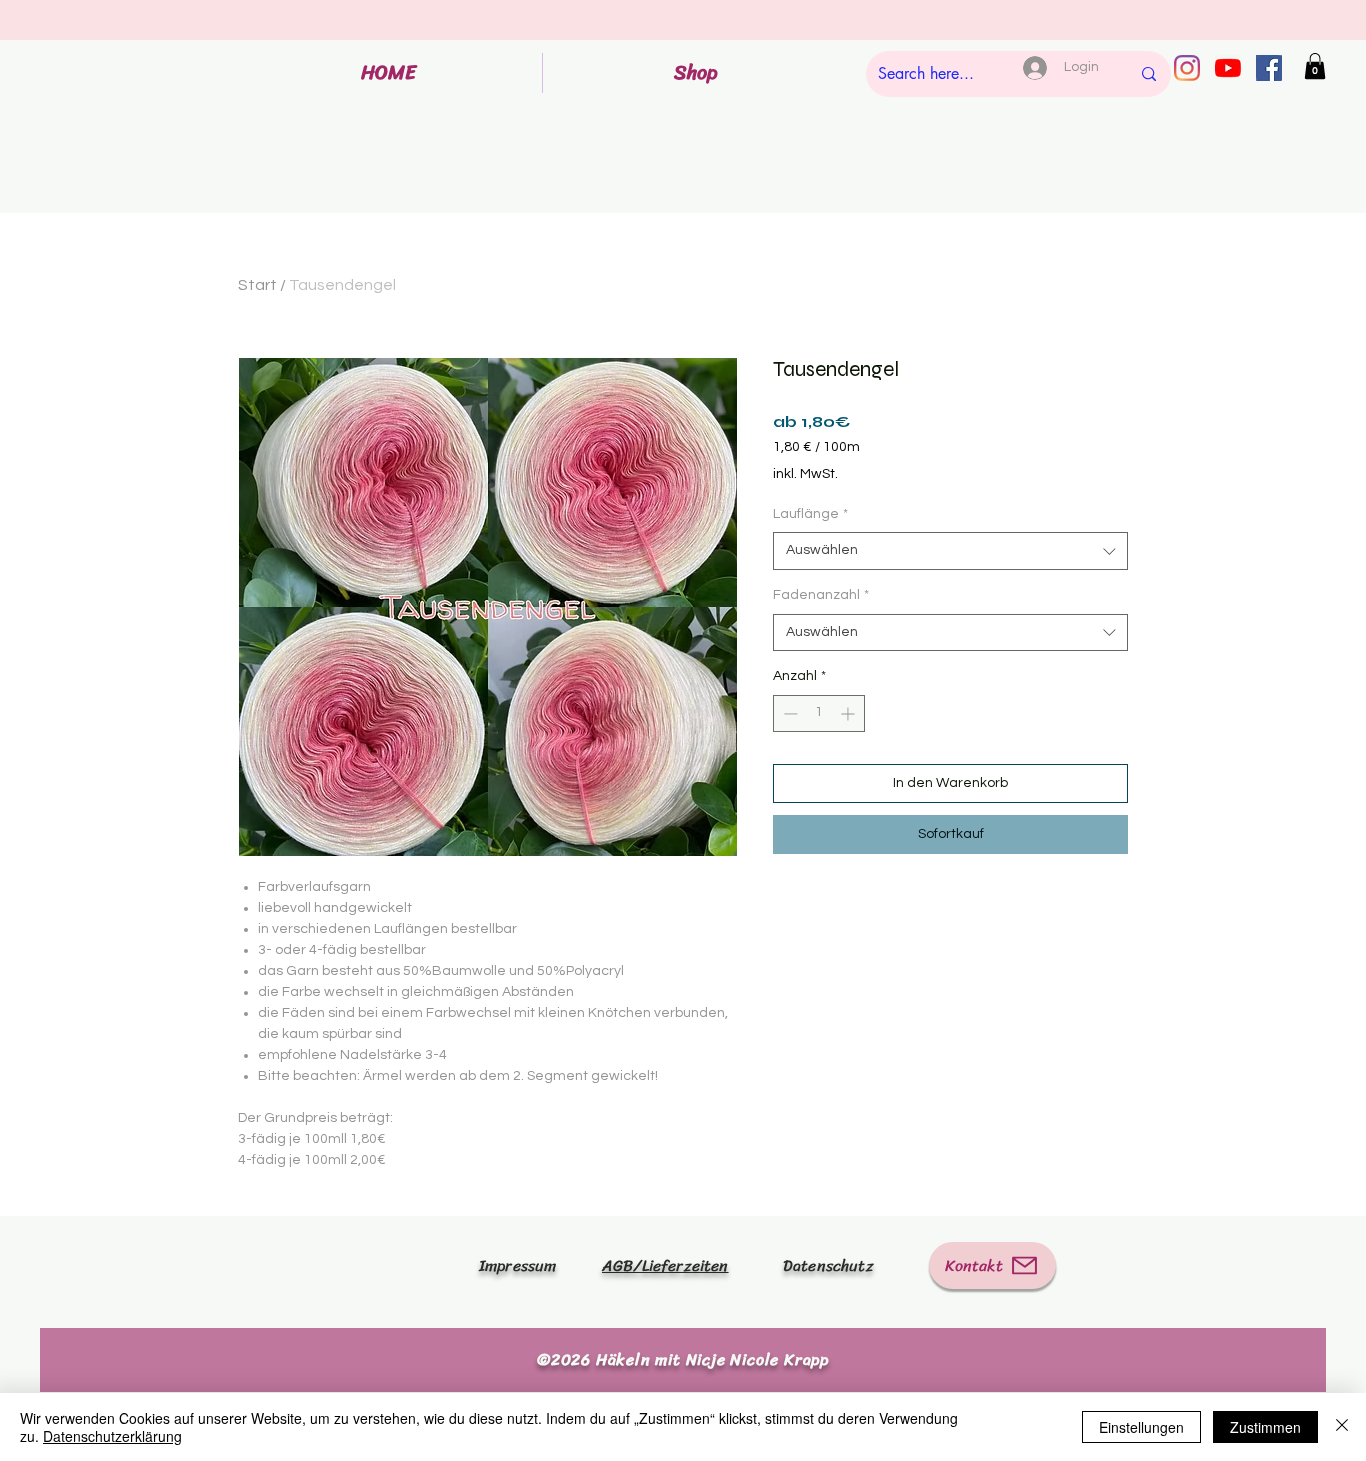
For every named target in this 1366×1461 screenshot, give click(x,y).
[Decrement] (788, 713)
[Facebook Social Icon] (1269, 68)
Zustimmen (1265, 1427)
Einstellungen (1141, 1427)
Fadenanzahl (821, 595)
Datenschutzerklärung (112, 1436)
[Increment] (849, 713)
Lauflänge (810, 514)
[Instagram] (1187, 68)
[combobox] (950, 551)
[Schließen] (1342, 1427)
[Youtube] (1228, 68)
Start (257, 285)
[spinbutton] (819, 713)
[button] (1315, 66)
